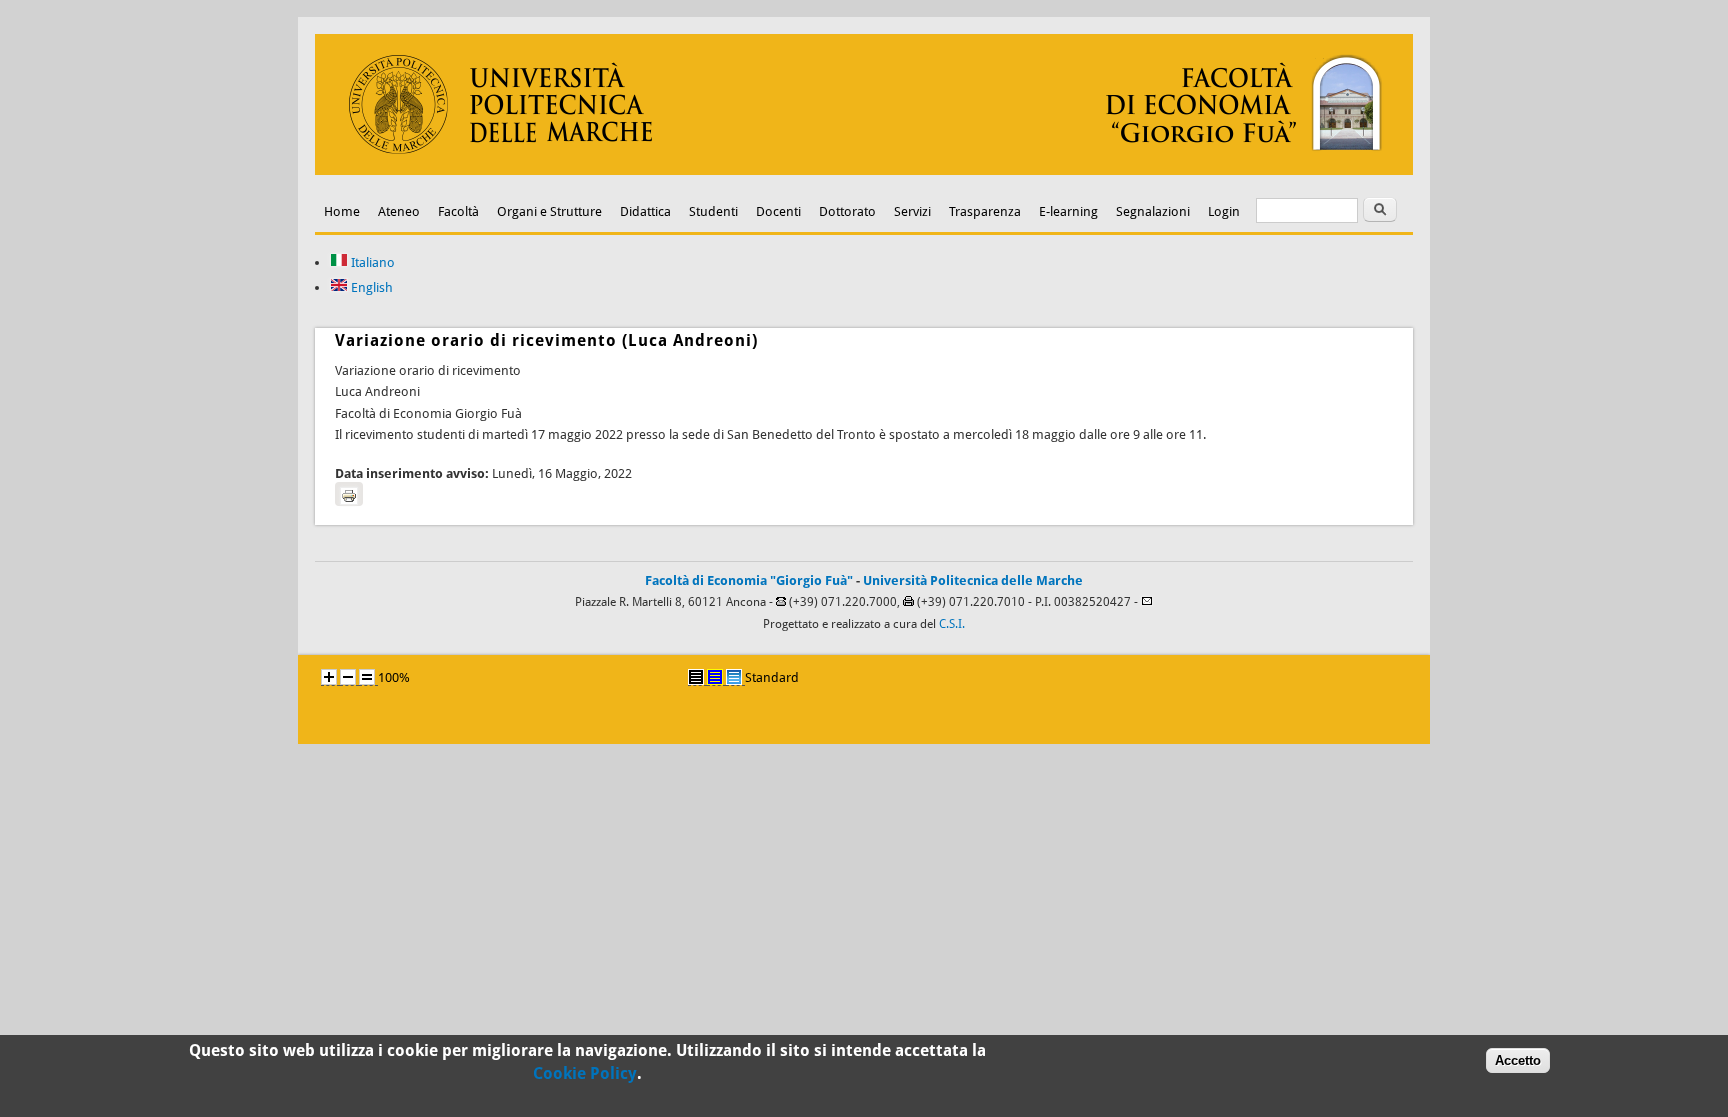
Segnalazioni (1153, 211)
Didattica (645, 211)
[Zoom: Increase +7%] (329, 677)
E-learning (1068, 211)
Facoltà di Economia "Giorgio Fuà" (749, 580)
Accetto (1518, 1060)
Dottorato (847, 211)
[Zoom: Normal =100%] (367, 677)
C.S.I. (952, 624)
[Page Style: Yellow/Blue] (715, 677)
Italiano (371, 262)
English (370, 287)
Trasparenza (985, 211)
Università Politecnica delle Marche (973, 580)
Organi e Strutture (549, 211)
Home (342, 211)
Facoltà (458, 211)
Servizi (912, 211)
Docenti (778, 211)
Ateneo (399, 211)
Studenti (713, 211)
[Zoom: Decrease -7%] (348, 677)
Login (1224, 211)
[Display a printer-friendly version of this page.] (349, 494)
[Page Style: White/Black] (696, 677)
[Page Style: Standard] (734, 677)
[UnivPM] (864, 170)
